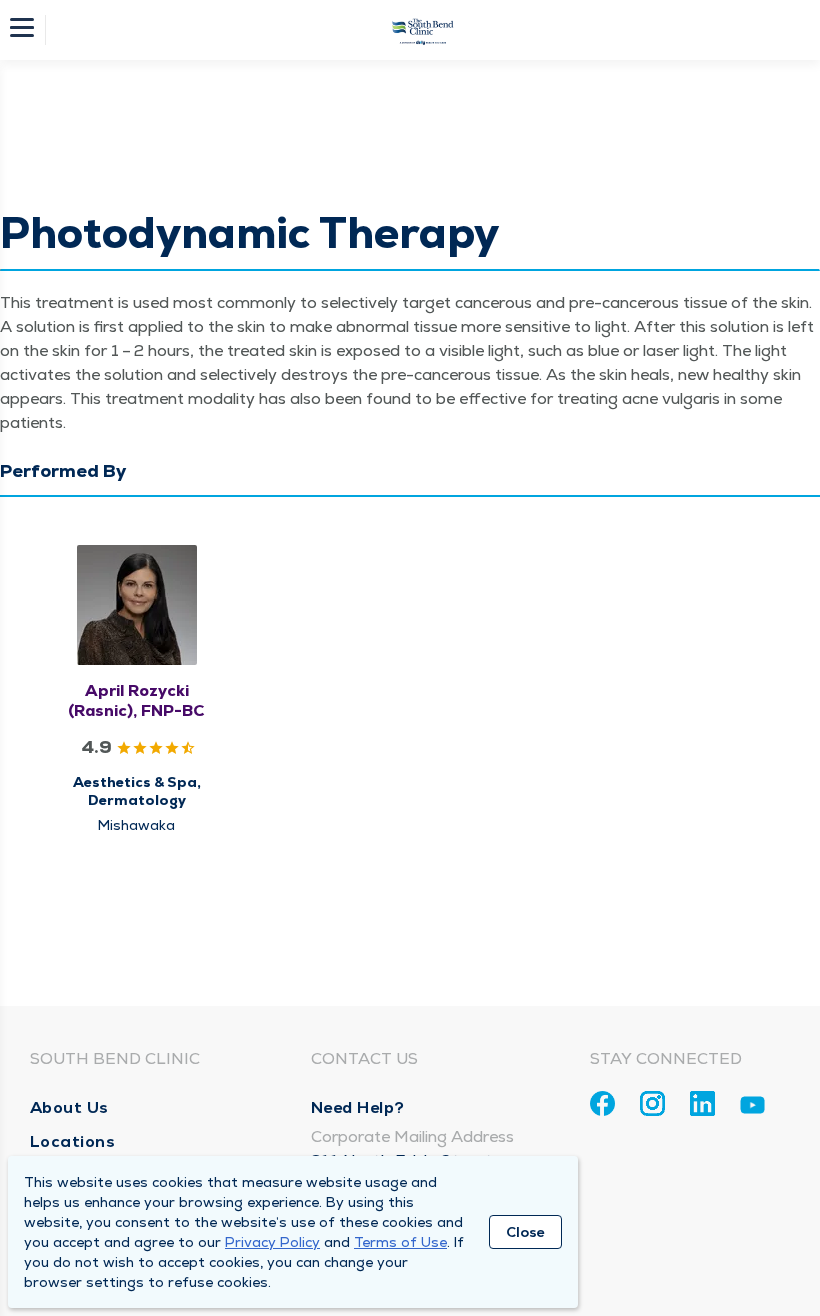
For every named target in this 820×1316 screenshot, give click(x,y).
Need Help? (358, 1107)
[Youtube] (752, 1108)
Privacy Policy (272, 1242)
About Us (69, 1107)
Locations (73, 1141)
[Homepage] (423, 30)
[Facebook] (602, 1103)
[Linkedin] (702, 1103)
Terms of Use (400, 1242)
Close (525, 1232)
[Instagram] (652, 1103)
